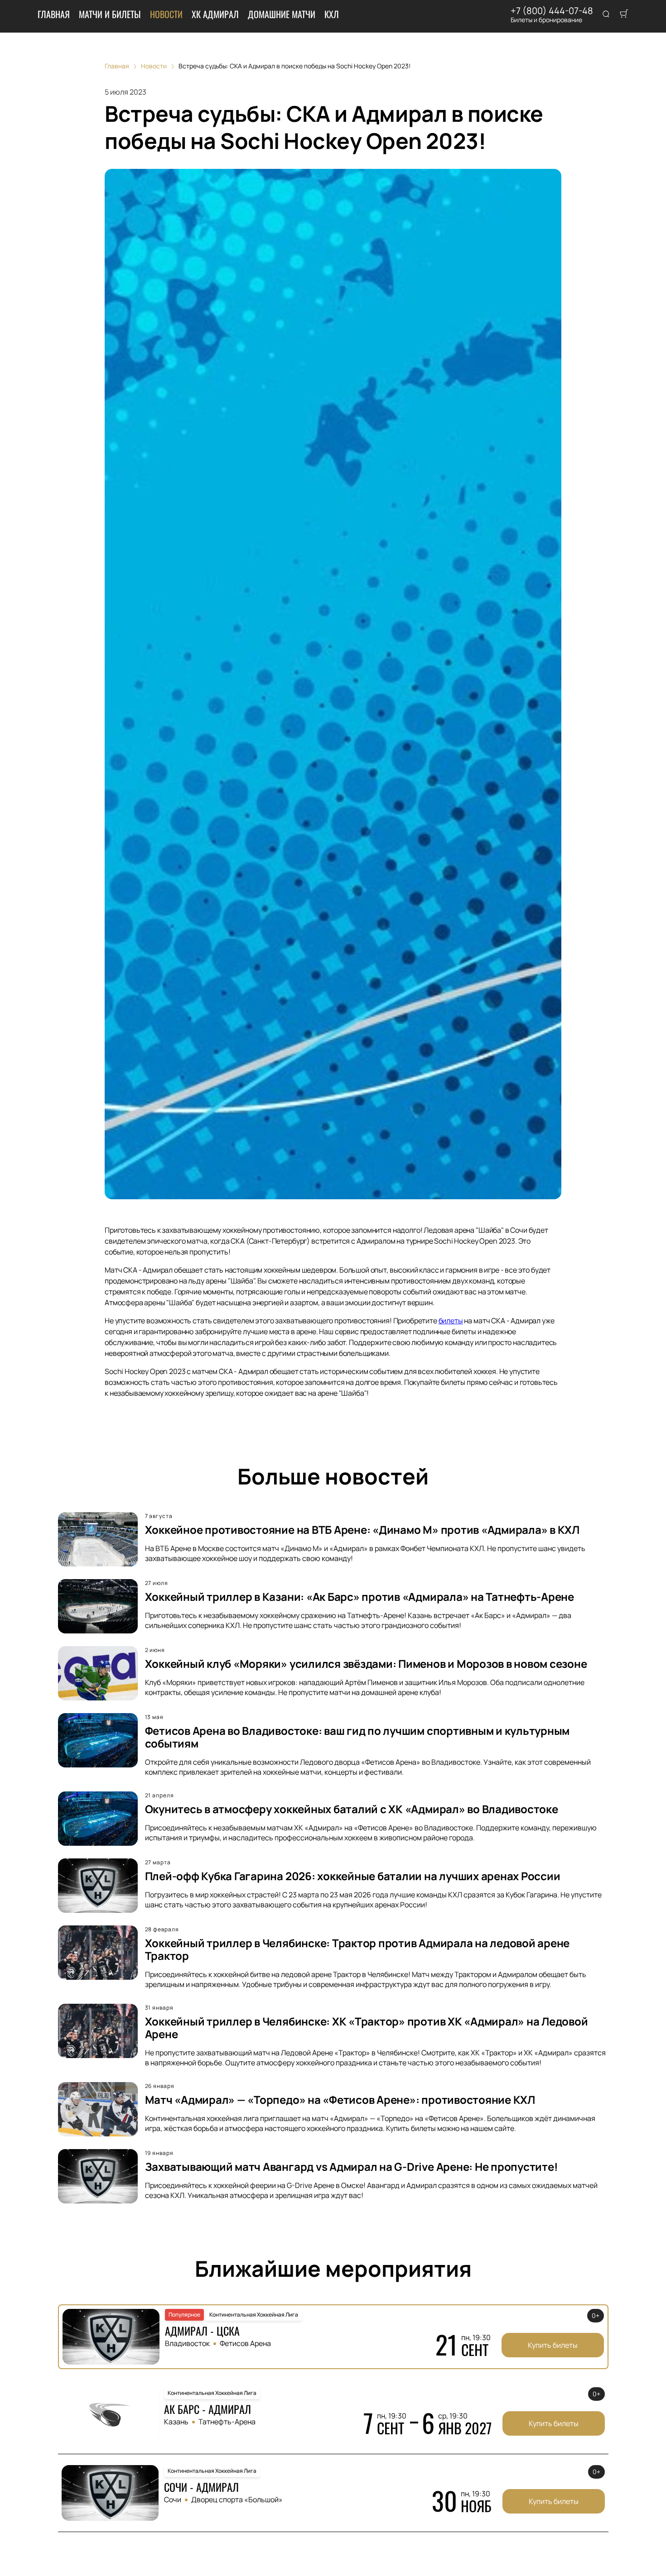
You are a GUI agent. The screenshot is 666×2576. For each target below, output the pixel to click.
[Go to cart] (624, 14)
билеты (451, 1321)
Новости (166, 14)
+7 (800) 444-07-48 (552, 11)
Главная (54, 14)
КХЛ (332, 14)
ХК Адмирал (215, 14)
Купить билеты (553, 2345)
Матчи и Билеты (110, 14)
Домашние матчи (282, 14)
